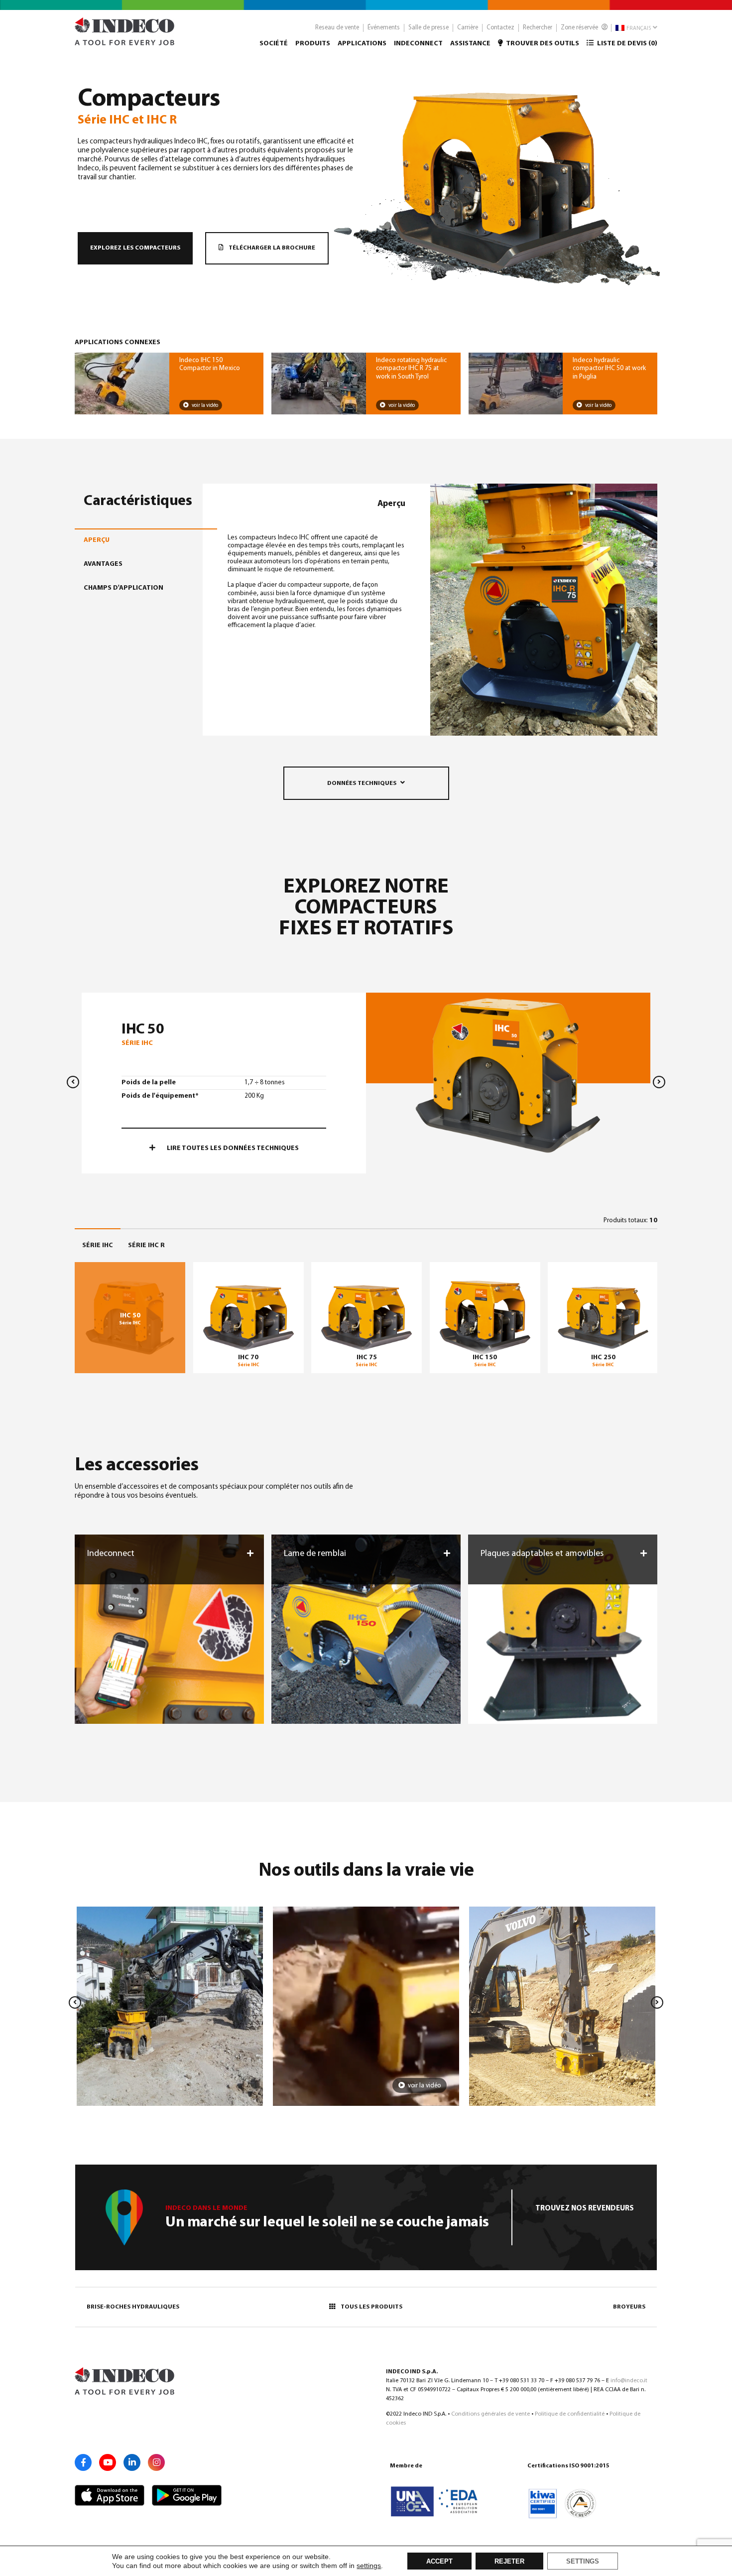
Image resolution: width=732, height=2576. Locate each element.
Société (274, 44)
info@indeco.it (629, 2381)
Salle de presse (428, 28)
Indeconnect (418, 44)
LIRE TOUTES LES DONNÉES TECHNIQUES (232, 1148)
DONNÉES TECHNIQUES (362, 783)
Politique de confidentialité (570, 2414)
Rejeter (509, 2562)
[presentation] (73, 1082)
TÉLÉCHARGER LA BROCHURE (271, 248)
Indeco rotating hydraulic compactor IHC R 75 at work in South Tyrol (411, 368)
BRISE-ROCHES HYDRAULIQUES (133, 2307)
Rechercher (538, 28)
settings (369, 2566)
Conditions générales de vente (490, 2414)
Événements (384, 28)
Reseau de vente (337, 28)
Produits (313, 44)
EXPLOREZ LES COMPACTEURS (135, 248)
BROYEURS (629, 2307)
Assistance (470, 44)
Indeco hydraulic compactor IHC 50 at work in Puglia (609, 368)
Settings (583, 2562)
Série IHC (98, 1245)
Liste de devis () (626, 44)
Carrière (468, 28)
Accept (439, 2562)
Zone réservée (580, 28)
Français (638, 29)
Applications (362, 44)
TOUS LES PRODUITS (371, 2307)
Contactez (500, 28)
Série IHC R (146, 1245)
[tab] (141, 540)
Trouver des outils (542, 44)
